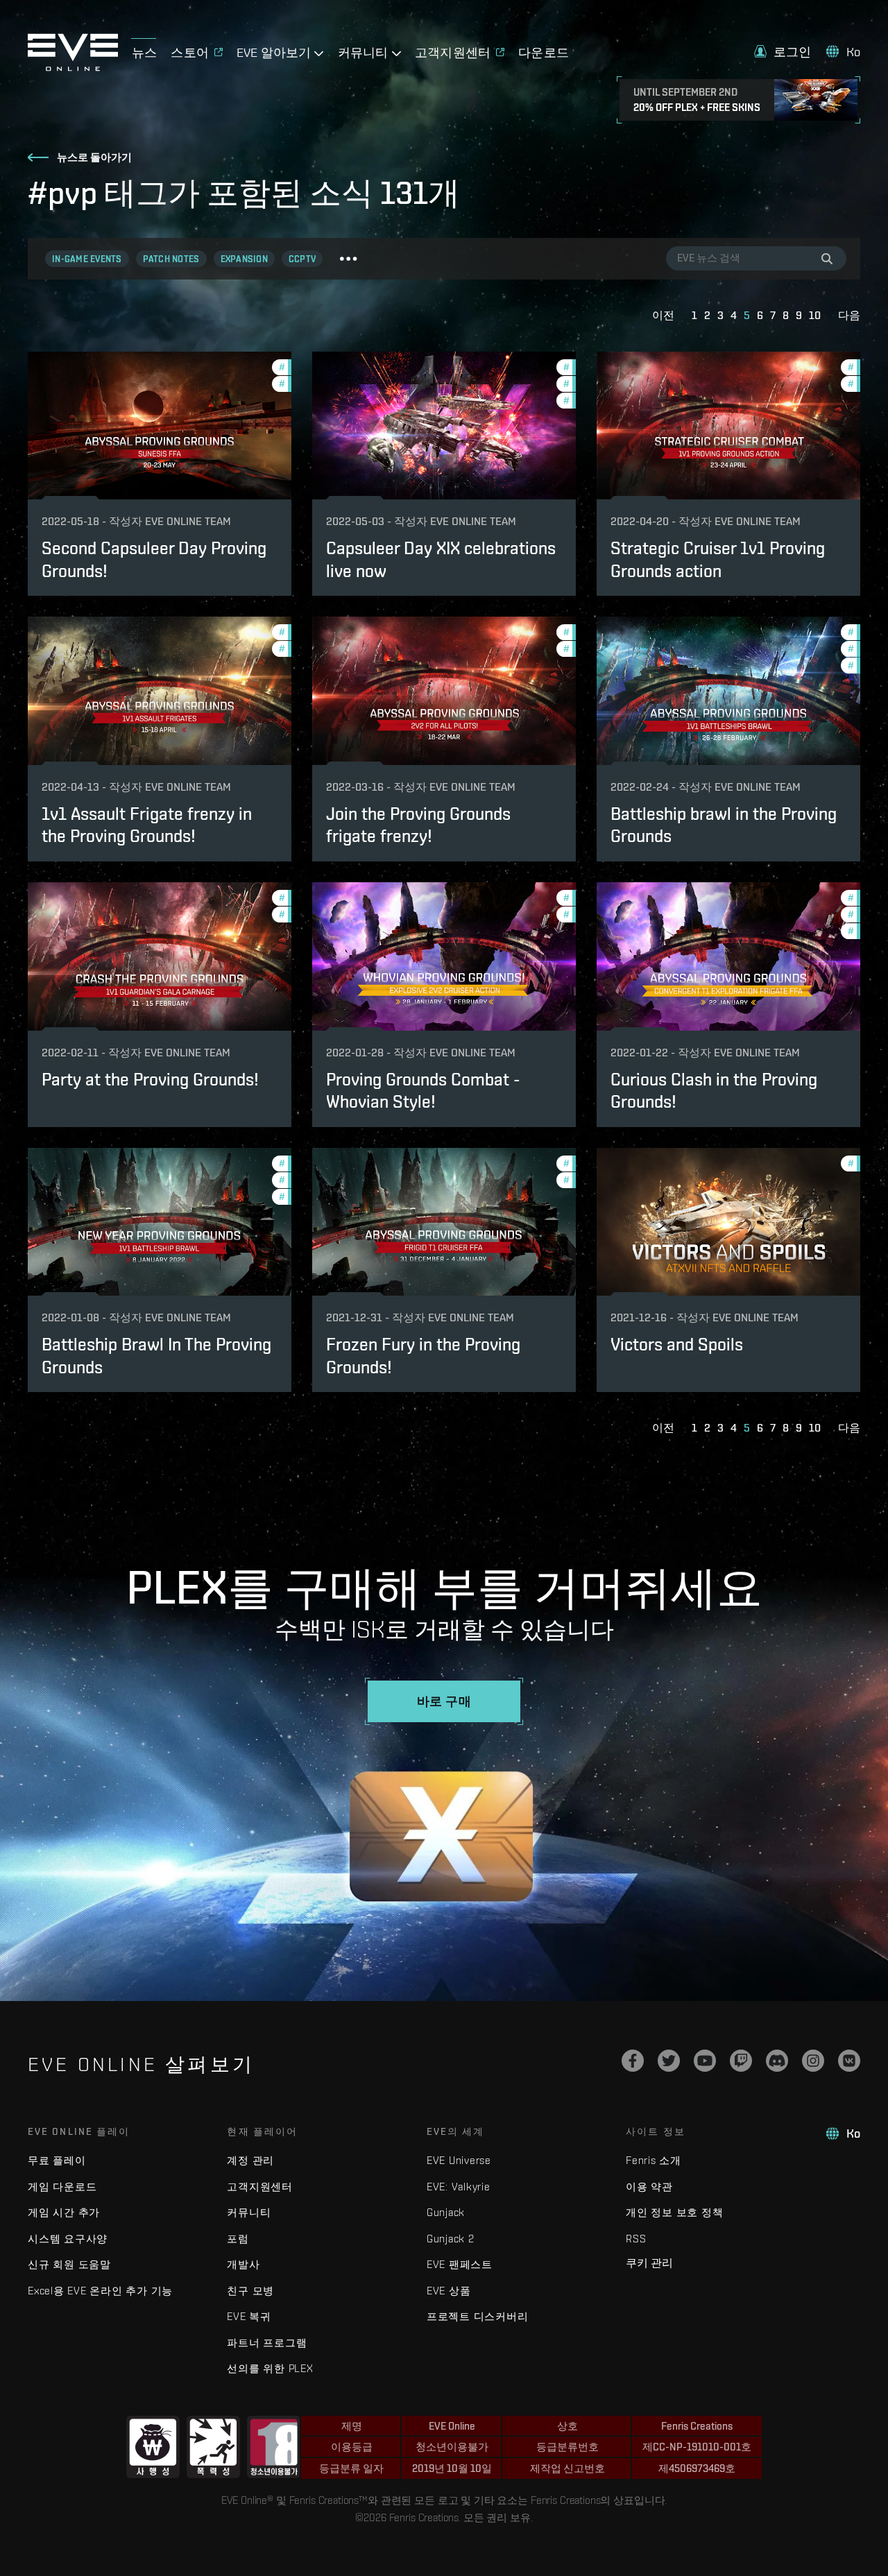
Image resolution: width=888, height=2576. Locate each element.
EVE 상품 (449, 2291)
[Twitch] (741, 2061)
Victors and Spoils (677, 1344)
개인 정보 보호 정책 (674, 2212)
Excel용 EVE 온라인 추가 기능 (100, 2291)
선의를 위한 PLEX (270, 2368)
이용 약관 (649, 2187)
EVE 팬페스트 (460, 2264)
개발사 (243, 2264)
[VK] (849, 2061)
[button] (783, 52)
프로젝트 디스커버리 (478, 2316)
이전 (663, 315)
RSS (636, 2239)
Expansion (244, 259)
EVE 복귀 (249, 2316)
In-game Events (87, 259)
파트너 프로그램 (267, 2343)
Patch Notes (171, 259)
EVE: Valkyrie (459, 2187)
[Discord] (777, 2061)
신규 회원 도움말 (69, 2264)
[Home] (73, 67)
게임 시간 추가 (64, 2212)
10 (815, 315)
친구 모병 (250, 2291)
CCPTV (302, 259)
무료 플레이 (57, 2160)
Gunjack (446, 2212)
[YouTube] (705, 2061)
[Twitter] (669, 2061)
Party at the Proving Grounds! (150, 1079)
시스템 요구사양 (68, 2239)
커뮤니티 (249, 2212)
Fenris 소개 (654, 2160)
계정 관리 (250, 2160)
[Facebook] (633, 2061)
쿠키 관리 (649, 2262)
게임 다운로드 (62, 2187)
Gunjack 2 (451, 2239)
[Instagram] (813, 2061)
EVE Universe (459, 2160)
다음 (849, 315)
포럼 (238, 2239)
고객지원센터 (260, 2187)
